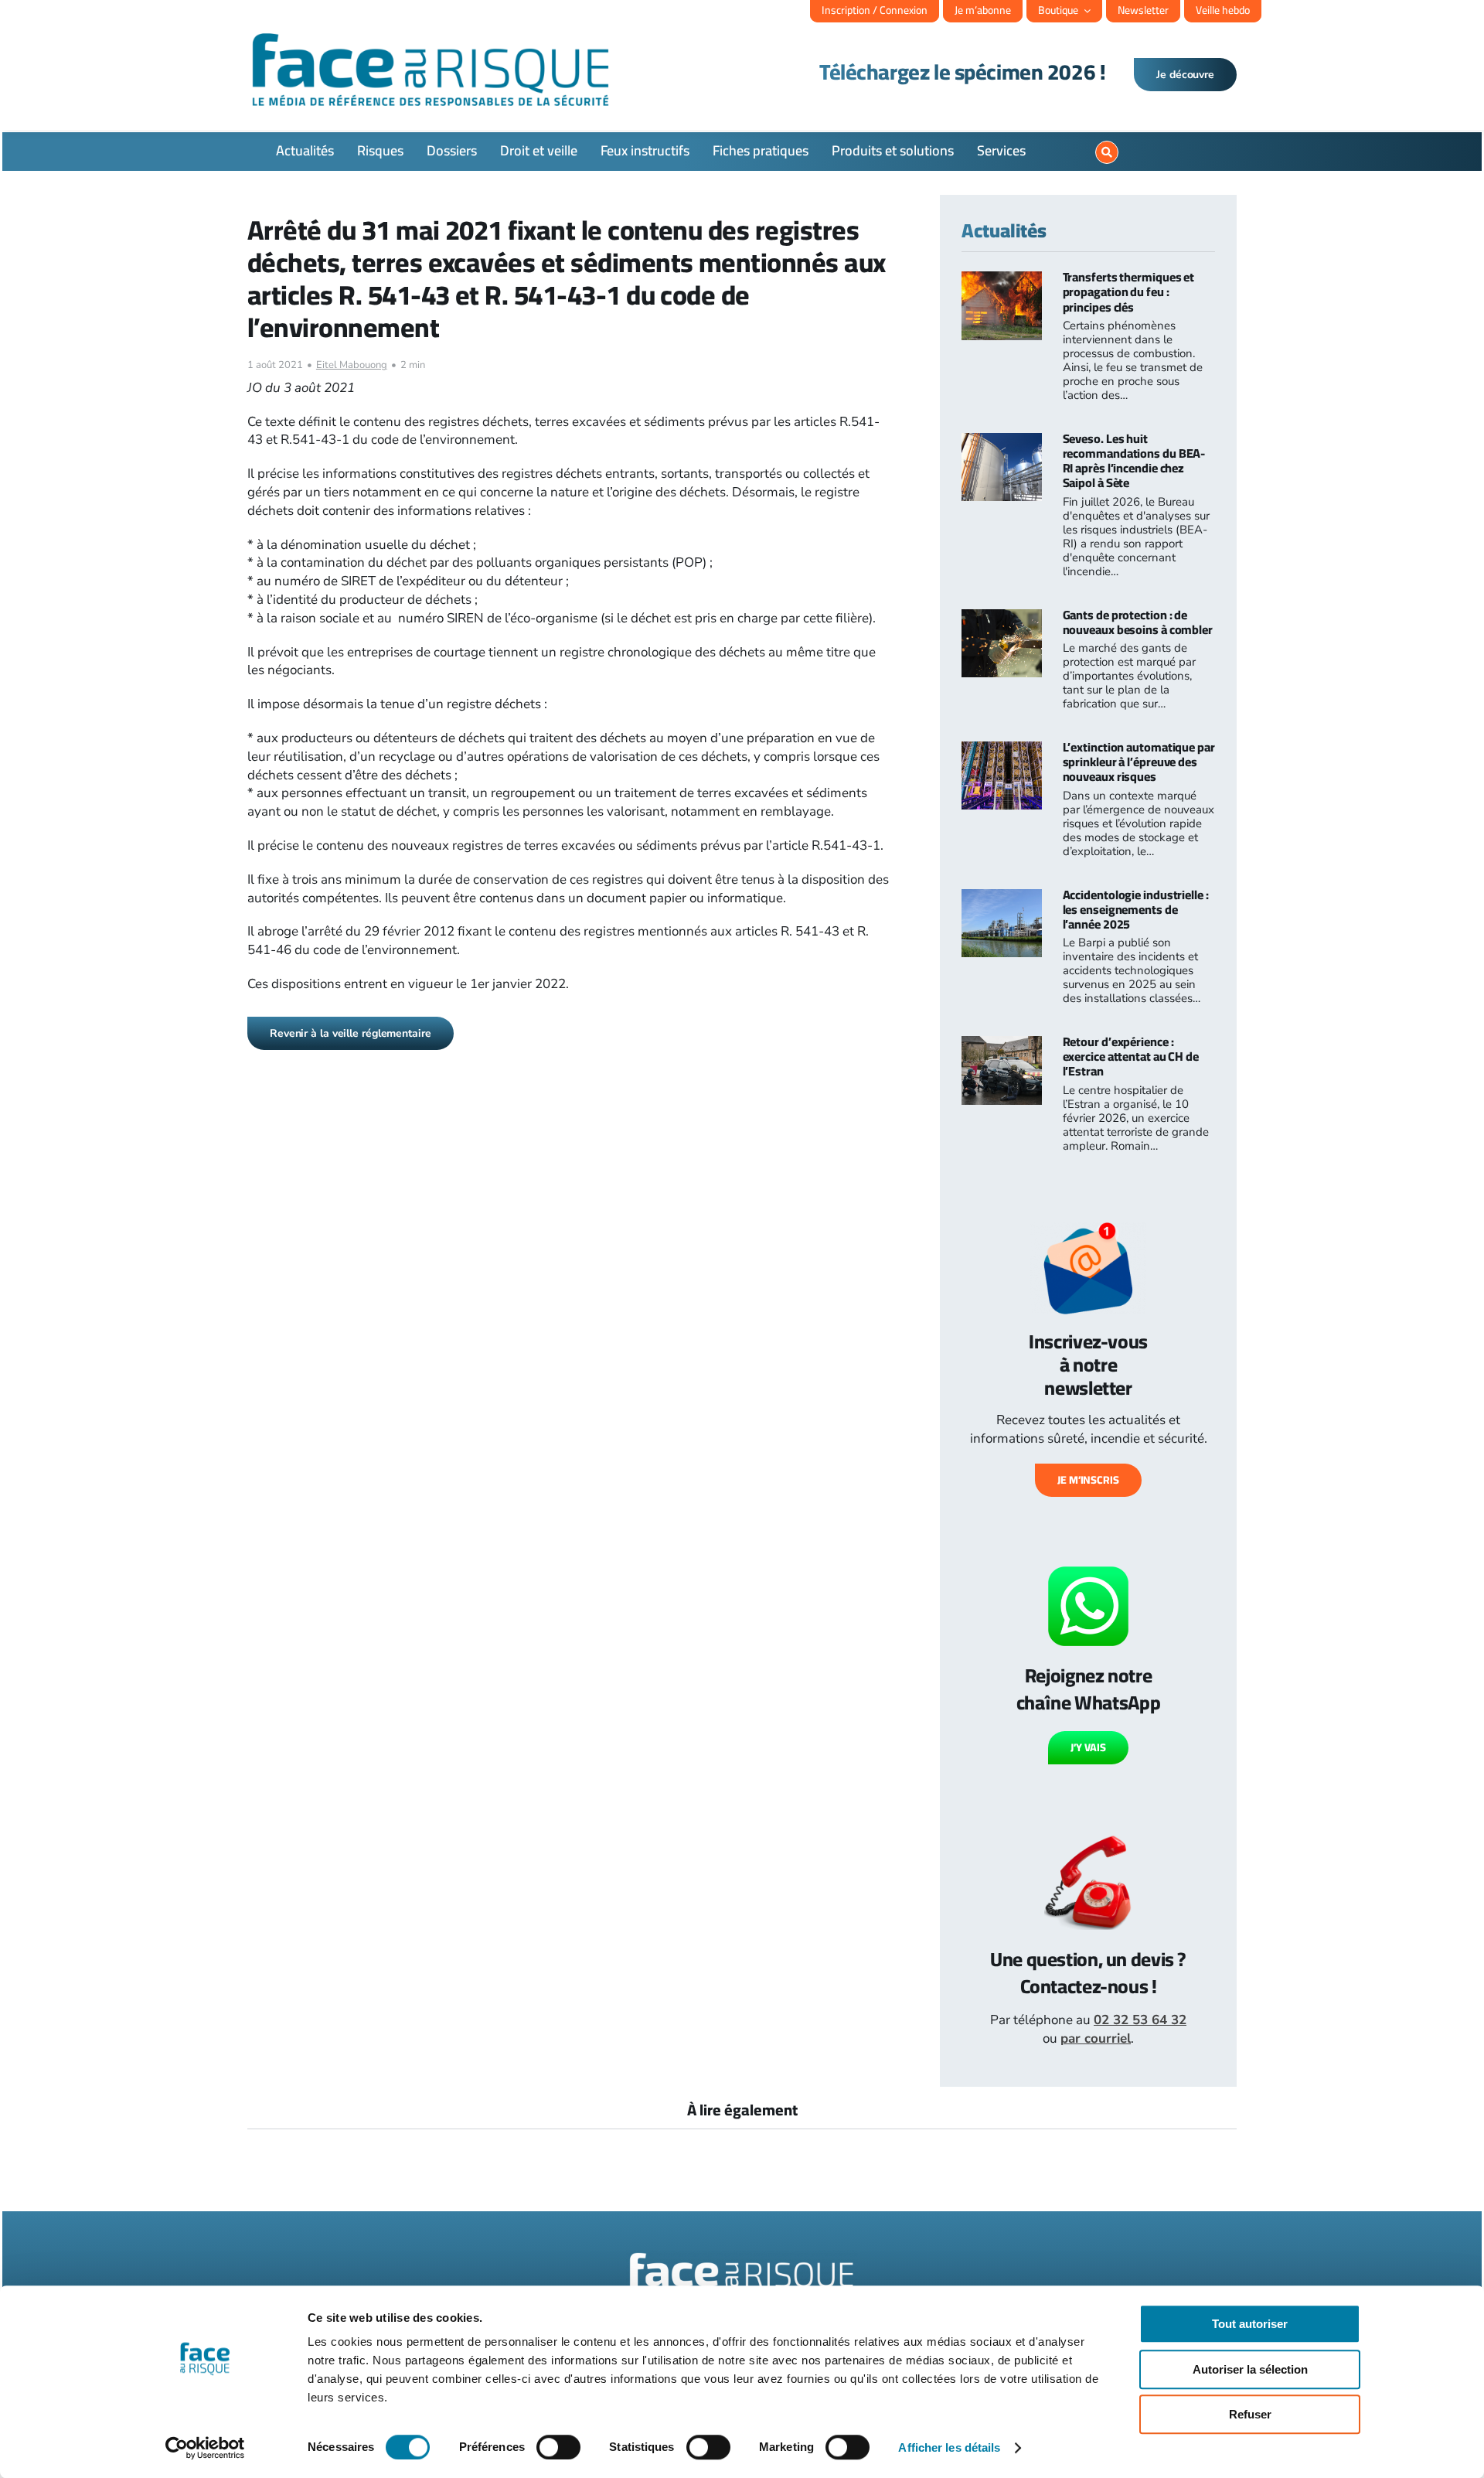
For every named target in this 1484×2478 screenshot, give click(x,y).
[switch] (558, 2447)
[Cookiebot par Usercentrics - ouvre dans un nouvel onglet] (205, 2448)
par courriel (1096, 2038)
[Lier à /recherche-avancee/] (1107, 152)
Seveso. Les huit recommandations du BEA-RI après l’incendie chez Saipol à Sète (1134, 461)
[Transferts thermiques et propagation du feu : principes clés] (1002, 280)
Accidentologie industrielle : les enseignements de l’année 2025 (1136, 909)
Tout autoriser (1250, 2324)
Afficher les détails (949, 2447)
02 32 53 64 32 (1140, 2020)
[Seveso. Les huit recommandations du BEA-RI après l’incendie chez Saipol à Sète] (1002, 442)
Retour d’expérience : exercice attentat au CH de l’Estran (1131, 1056)
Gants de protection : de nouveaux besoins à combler (1138, 622)
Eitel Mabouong (352, 365)
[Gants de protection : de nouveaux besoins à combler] (1002, 618)
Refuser (1250, 2414)
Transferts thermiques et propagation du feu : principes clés (1129, 291)
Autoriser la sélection (1250, 2369)
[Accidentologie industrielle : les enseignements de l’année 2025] (1002, 898)
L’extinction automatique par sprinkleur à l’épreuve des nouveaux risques (1139, 762)
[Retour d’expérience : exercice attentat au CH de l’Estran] (1002, 1045)
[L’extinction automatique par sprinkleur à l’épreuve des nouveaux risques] (1002, 750)
